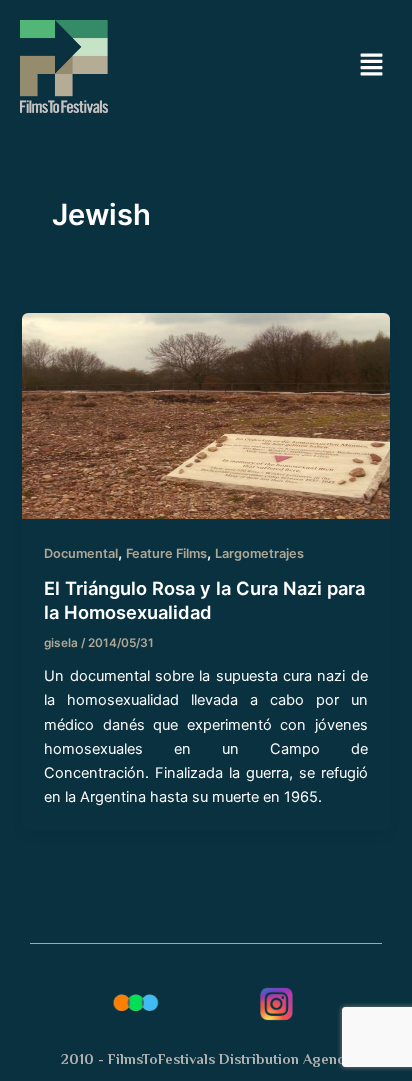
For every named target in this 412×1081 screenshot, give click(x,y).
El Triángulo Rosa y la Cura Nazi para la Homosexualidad (204, 600)
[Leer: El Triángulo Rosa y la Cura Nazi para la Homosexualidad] (205, 415)
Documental (81, 553)
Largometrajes (259, 553)
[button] (372, 66)
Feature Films (166, 553)
